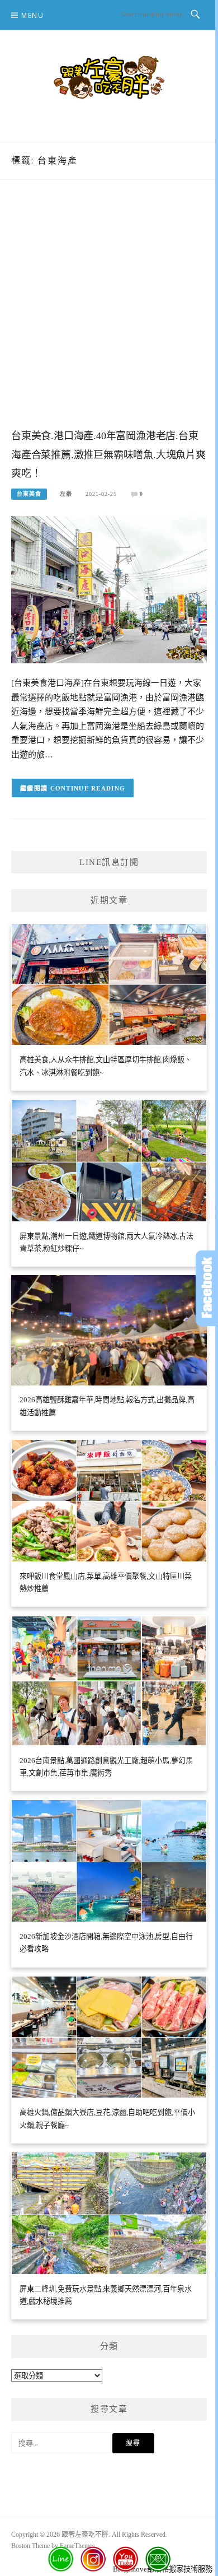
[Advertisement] (109, 315)
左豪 (66, 494)
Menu (32, 15)
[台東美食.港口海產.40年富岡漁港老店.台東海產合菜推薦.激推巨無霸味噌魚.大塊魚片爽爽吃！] (109, 589)
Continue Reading (88, 788)
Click (207, 1288)
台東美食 (29, 494)
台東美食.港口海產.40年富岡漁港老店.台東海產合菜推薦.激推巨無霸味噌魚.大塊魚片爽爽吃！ (108, 455)
